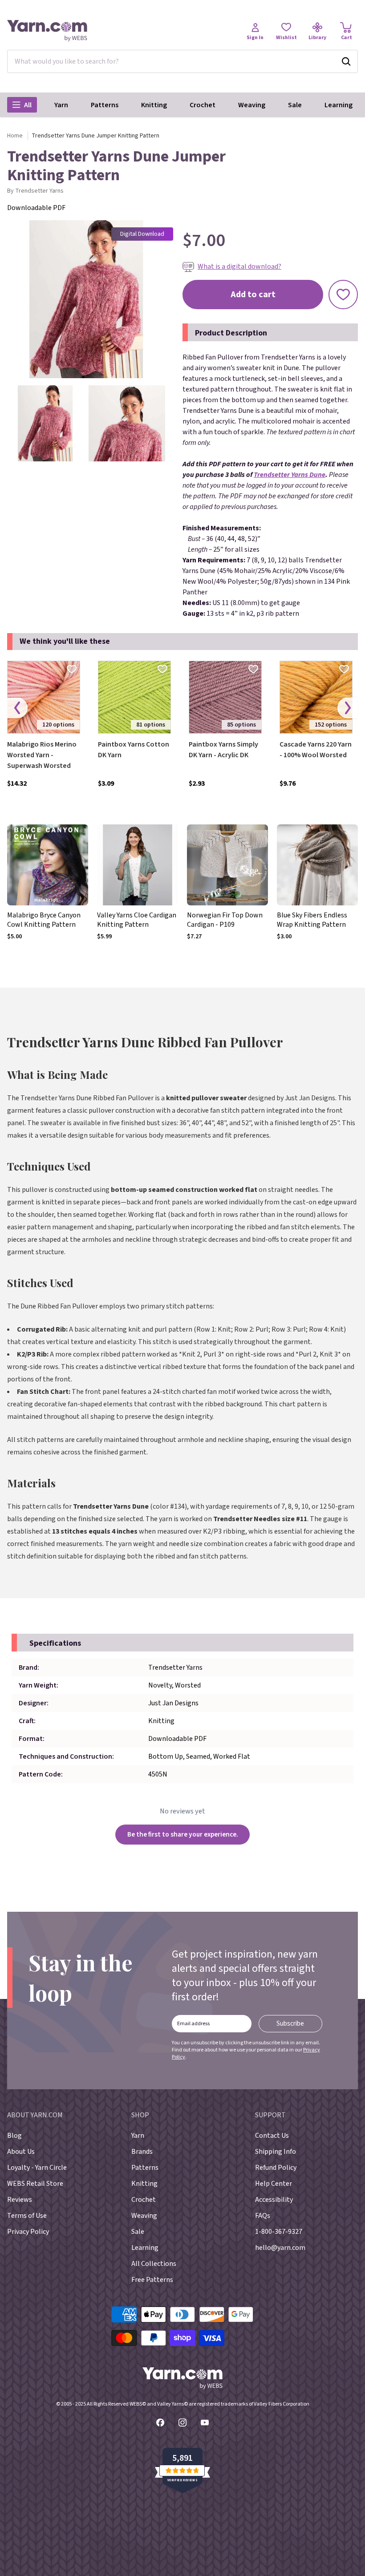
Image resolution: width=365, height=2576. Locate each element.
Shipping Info (276, 2152)
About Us (21, 2152)
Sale (295, 105)
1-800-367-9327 (279, 2232)
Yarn (61, 105)
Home (15, 136)
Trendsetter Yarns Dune (290, 475)
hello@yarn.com (280, 2248)
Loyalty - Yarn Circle (37, 2168)
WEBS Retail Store (35, 2184)
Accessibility (274, 2200)
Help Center (274, 2184)
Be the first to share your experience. (183, 1834)
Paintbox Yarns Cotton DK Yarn (134, 750)
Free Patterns (152, 2280)
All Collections (154, 2264)
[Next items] (348, 708)
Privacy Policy (28, 2232)
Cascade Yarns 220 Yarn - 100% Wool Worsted (316, 750)
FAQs (263, 2216)
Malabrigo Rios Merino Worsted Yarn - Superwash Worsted (42, 755)
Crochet (203, 105)
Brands (142, 2152)
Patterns (105, 105)
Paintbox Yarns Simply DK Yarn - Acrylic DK (223, 750)
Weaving (252, 105)
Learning (339, 105)
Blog (14, 2136)
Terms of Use (27, 2216)
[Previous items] (17, 708)
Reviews (20, 2200)
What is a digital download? (239, 266)
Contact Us (272, 2136)
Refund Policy (276, 2168)
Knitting (154, 105)
